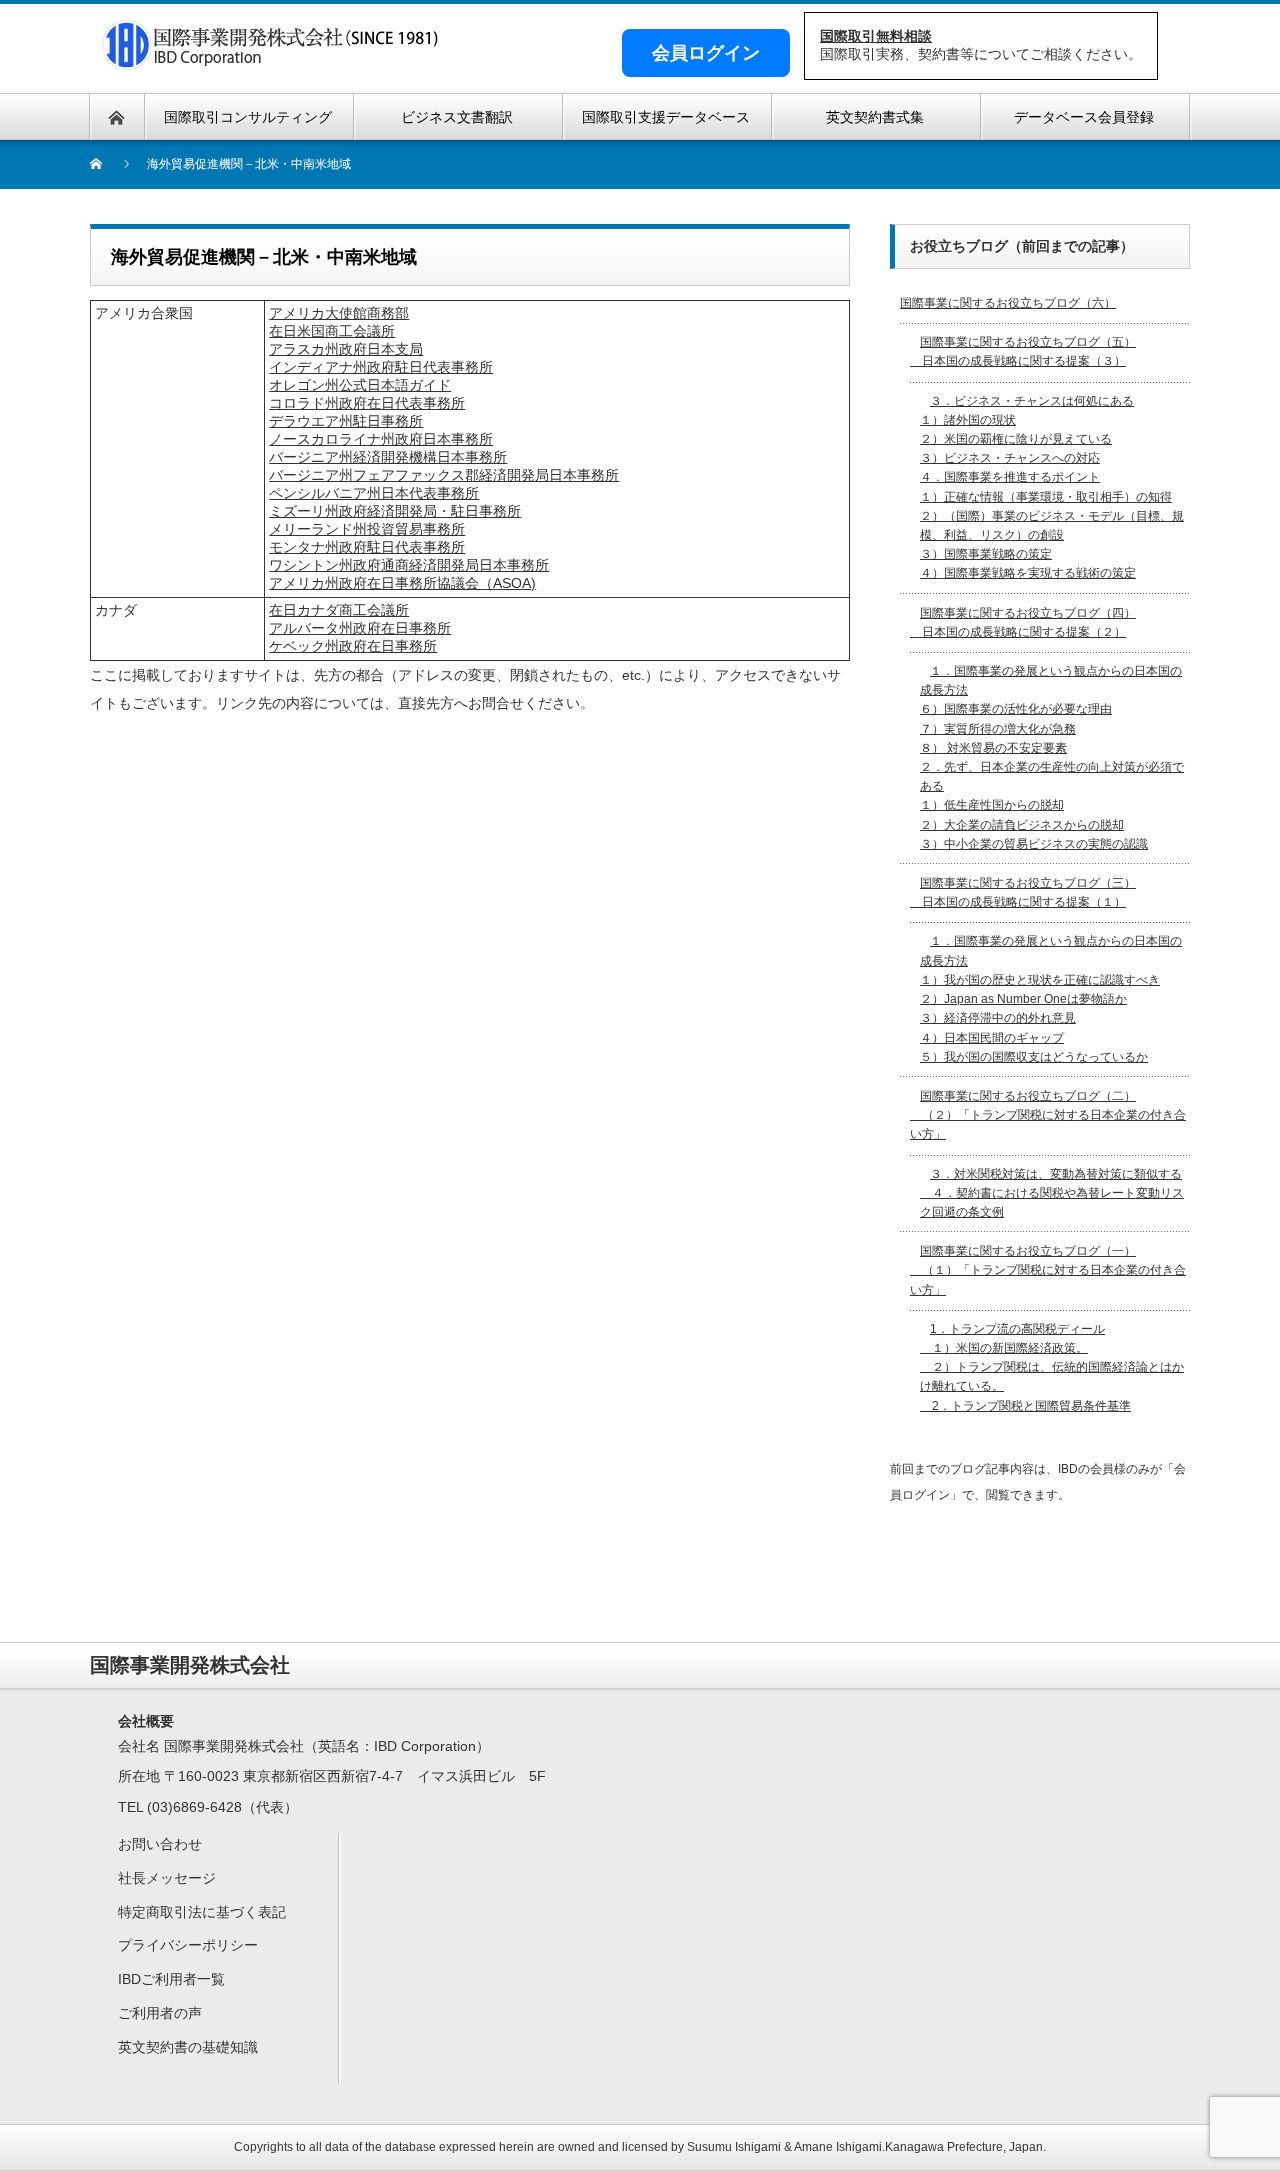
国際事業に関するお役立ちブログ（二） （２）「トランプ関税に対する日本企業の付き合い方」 (1048, 1115)
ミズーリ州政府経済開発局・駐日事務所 (395, 511)
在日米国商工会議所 (332, 331)
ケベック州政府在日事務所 (353, 646)
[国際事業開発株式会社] (272, 57)
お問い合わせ (160, 1844)
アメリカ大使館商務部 (339, 313)
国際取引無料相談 (876, 36)
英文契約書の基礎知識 (188, 2047)
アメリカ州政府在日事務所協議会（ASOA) (402, 583)
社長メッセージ (167, 1878)
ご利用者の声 (160, 2013)
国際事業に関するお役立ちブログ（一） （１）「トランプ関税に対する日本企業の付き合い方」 (1048, 1270)
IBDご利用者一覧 (171, 1979)
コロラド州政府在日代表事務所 (367, 403)
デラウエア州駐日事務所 (346, 421)
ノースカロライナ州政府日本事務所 (381, 439)
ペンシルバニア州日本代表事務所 (374, 493)
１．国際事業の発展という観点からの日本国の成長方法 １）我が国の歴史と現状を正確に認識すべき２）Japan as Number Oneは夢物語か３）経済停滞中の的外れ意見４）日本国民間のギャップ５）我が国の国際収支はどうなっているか (1051, 998)
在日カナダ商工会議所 (339, 610)
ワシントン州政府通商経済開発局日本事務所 (409, 565)
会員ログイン (706, 53)
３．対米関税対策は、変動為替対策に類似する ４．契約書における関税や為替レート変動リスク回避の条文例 (1052, 1193)
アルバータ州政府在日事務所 (360, 628)
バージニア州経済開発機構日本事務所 (388, 457)
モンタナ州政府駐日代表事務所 (367, 547)
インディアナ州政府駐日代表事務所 (381, 367)
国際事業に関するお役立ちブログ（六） (1008, 303)
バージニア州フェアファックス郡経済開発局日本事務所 (444, 475)
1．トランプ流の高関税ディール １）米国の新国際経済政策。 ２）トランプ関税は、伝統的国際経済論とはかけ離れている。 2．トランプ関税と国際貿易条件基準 (1052, 1367)
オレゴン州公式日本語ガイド (360, 385)
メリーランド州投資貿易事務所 (367, 529)
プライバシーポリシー (188, 1945)
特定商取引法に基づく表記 (202, 1912)
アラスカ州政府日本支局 (346, 349)
